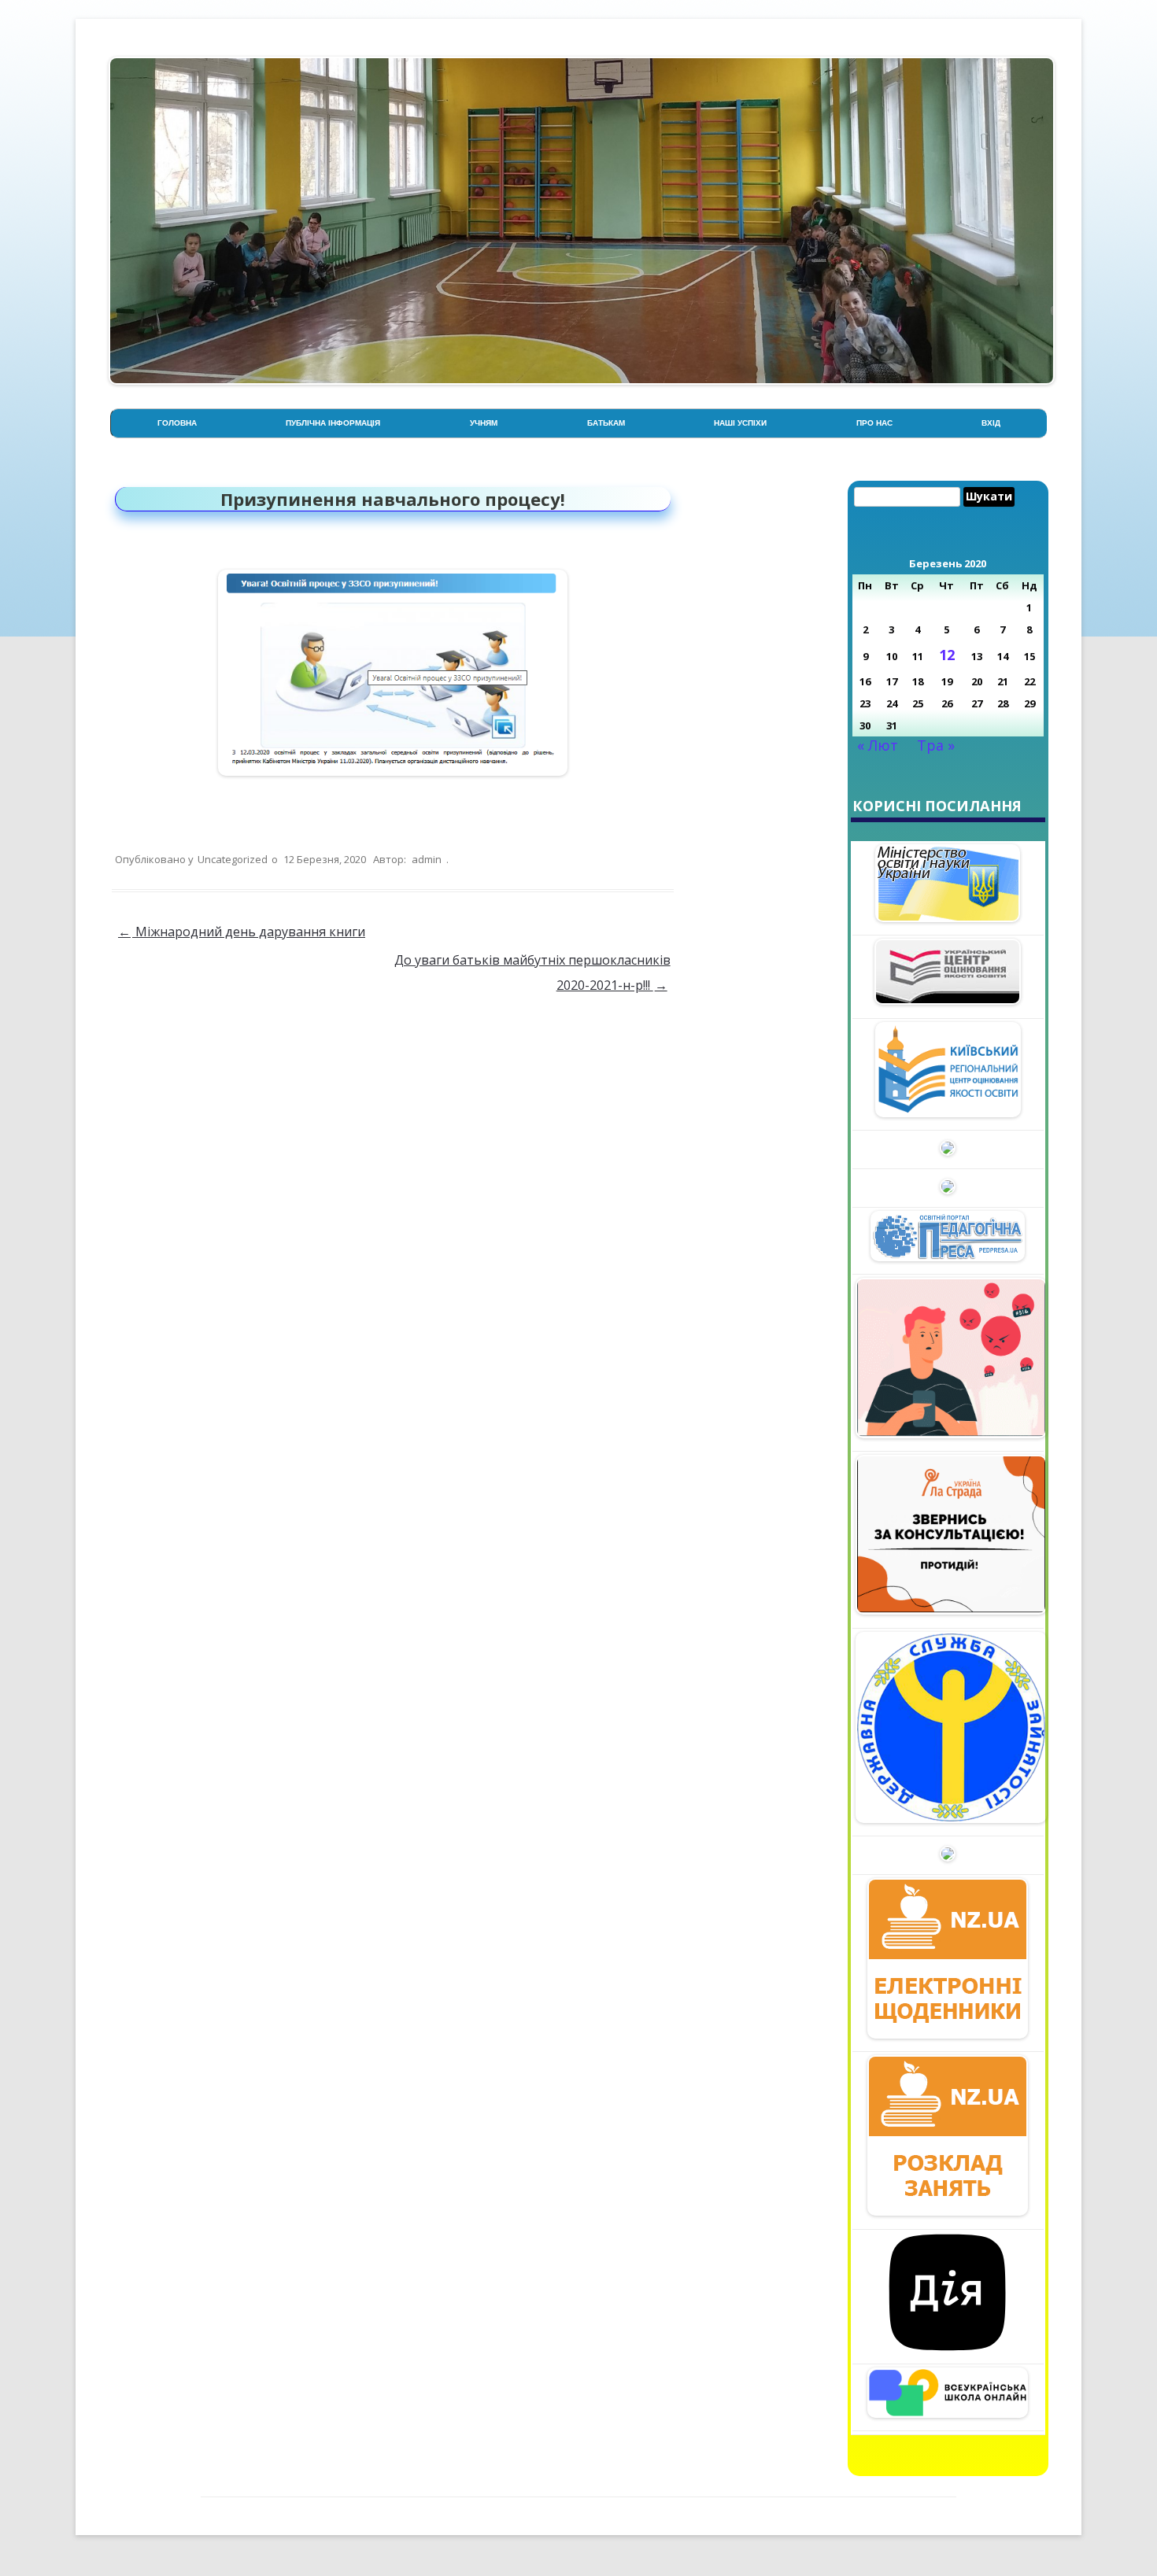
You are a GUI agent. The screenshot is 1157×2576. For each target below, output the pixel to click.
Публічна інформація (333, 423)
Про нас (874, 423)
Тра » (936, 745)
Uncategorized (233, 859)
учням (484, 423)
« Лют (878, 745)
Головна (177, 423)
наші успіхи (740, 423)
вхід (991, 423)
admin (427, 859)
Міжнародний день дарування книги (242, 932)
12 (947, 655)
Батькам (606, 423)
